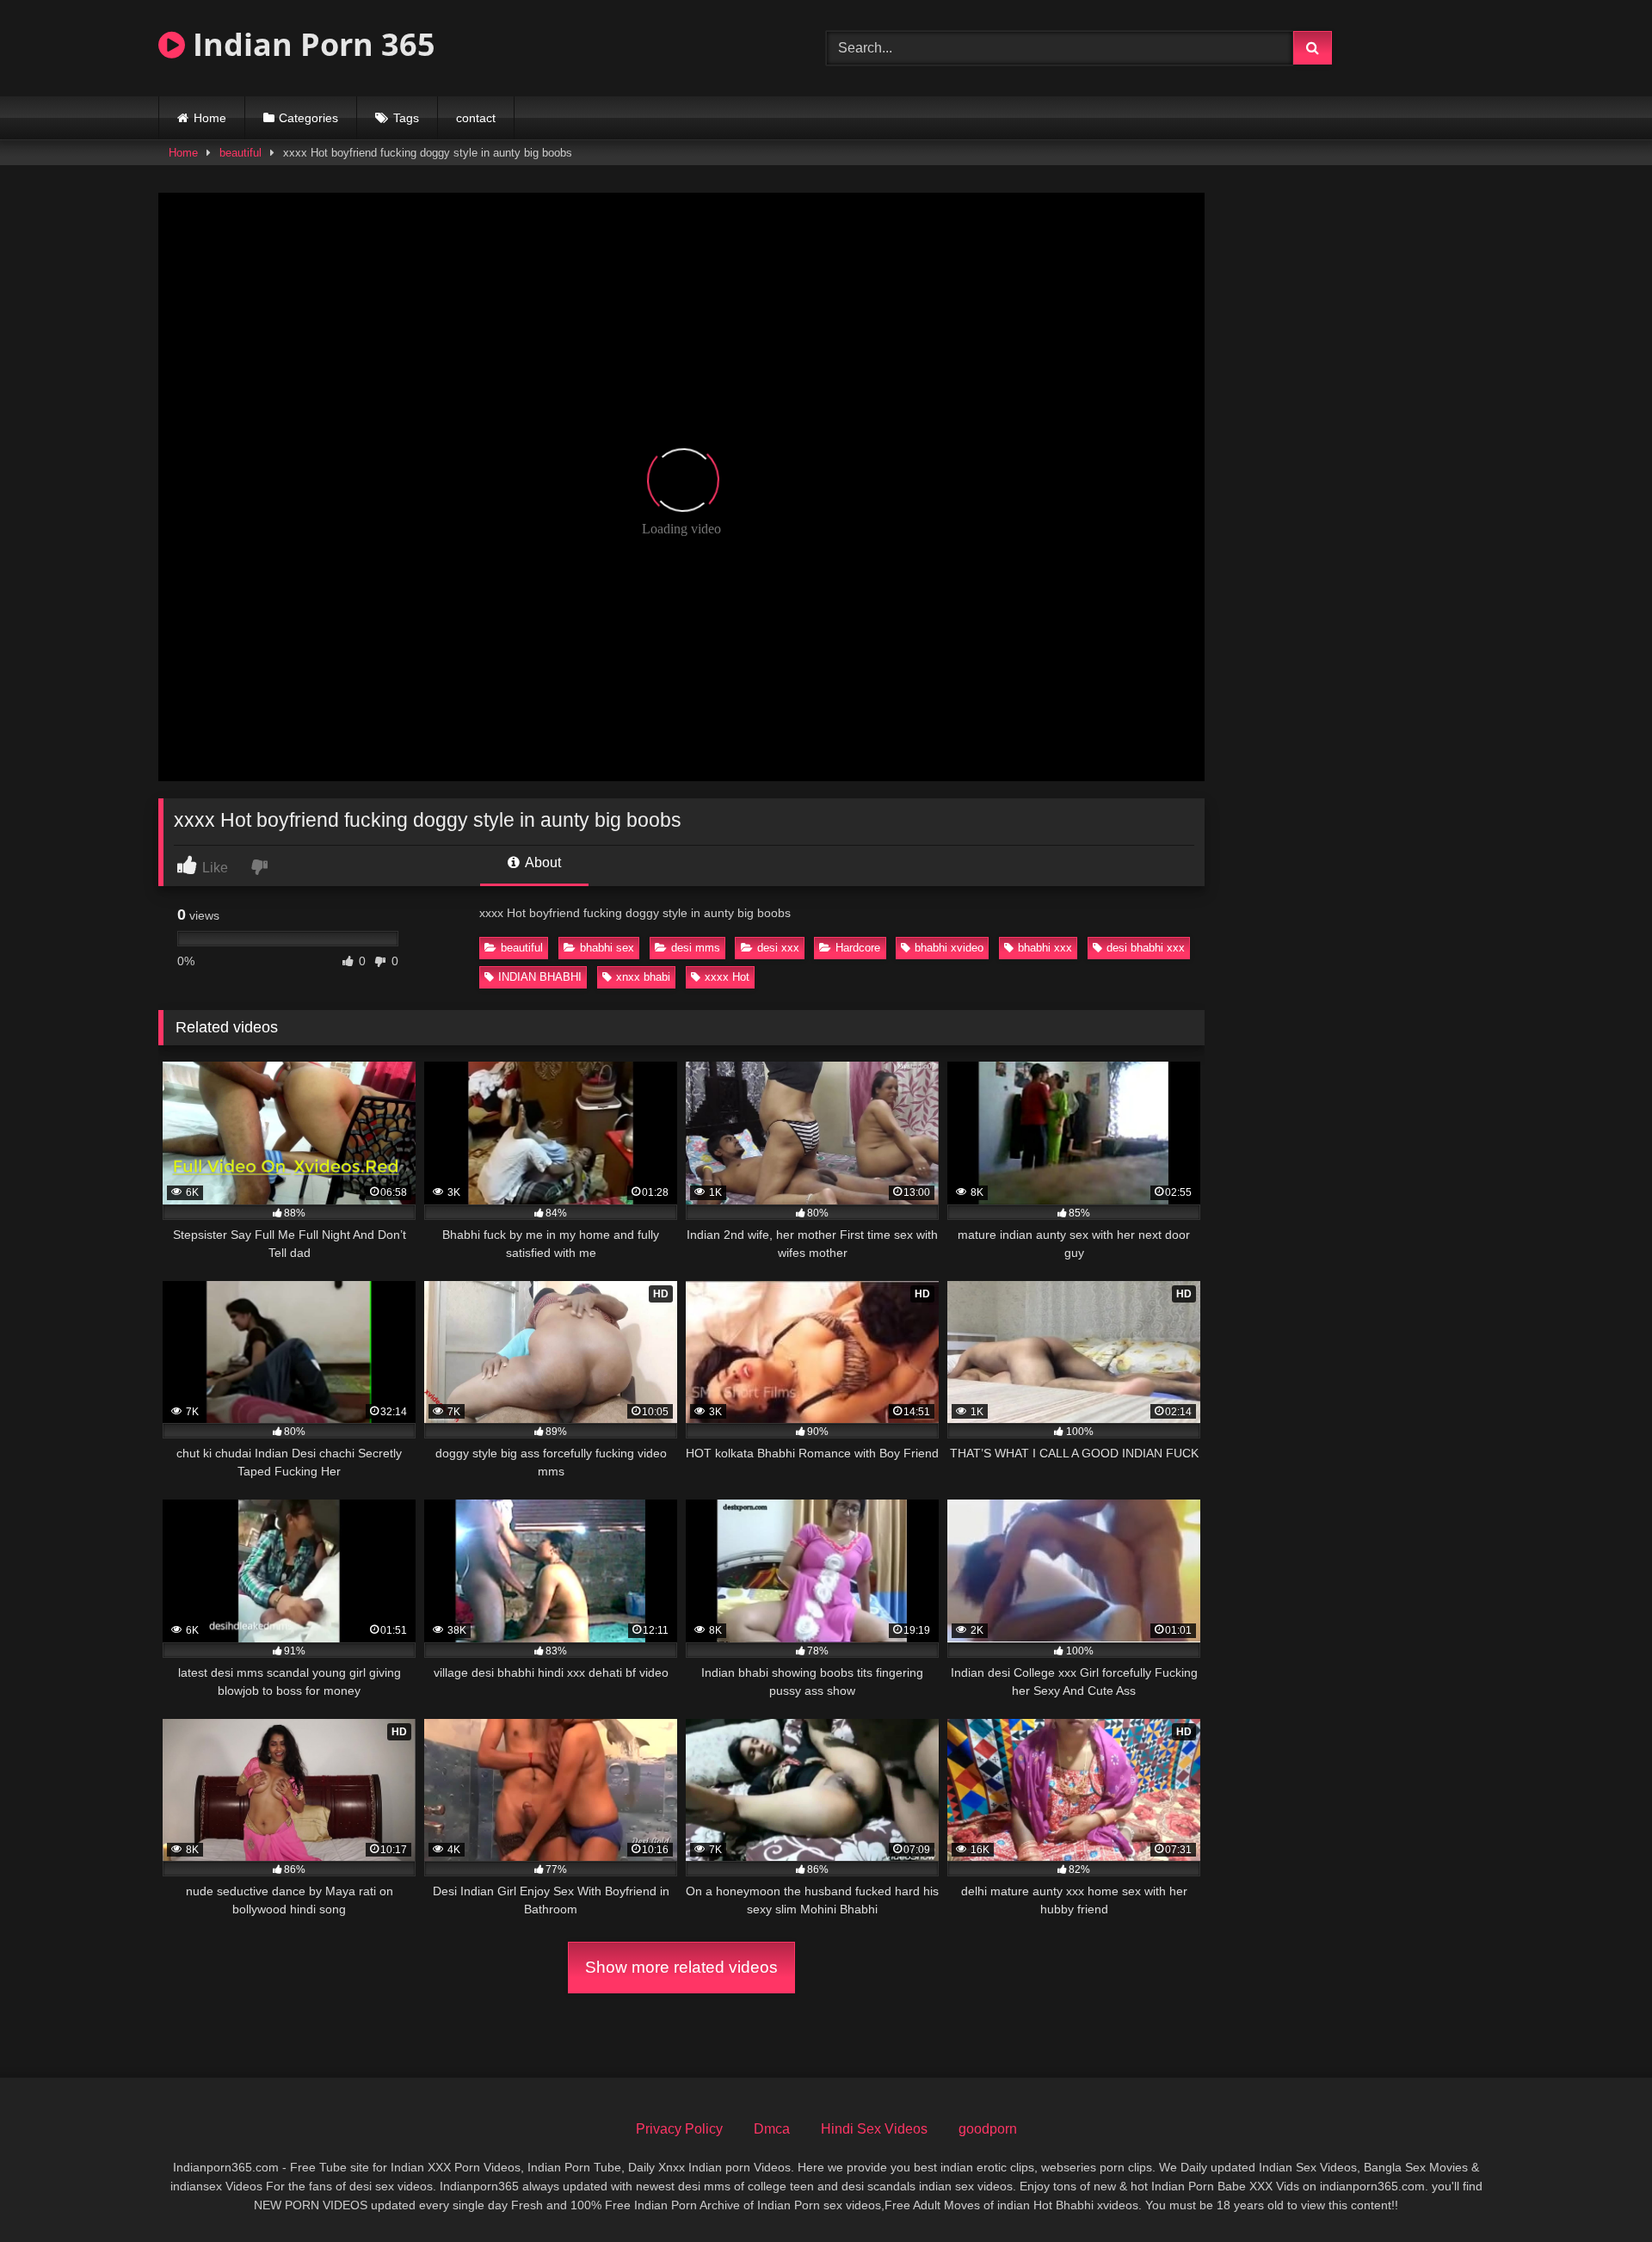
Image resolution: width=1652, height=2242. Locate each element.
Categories (308, 118)
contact (476, 118)
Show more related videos (681, 1967)
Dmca (772, 2129)
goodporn (988, 2129)
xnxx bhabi (643, 977)
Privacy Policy (679, 2129)
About (542, 862)
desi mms (696, 948)
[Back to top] (1599, 2191)
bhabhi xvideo (949, 948)
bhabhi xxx (1045, 948)
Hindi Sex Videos (874, 2129)
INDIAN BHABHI (540, 977)
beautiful (240, 153)
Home (210, 118)
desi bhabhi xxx (1146, 948)
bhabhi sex (607, 948)
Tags (406, 118)
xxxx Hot (727, 977)
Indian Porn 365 (310, 44)
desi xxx (778, 948)
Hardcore (858, 948)
